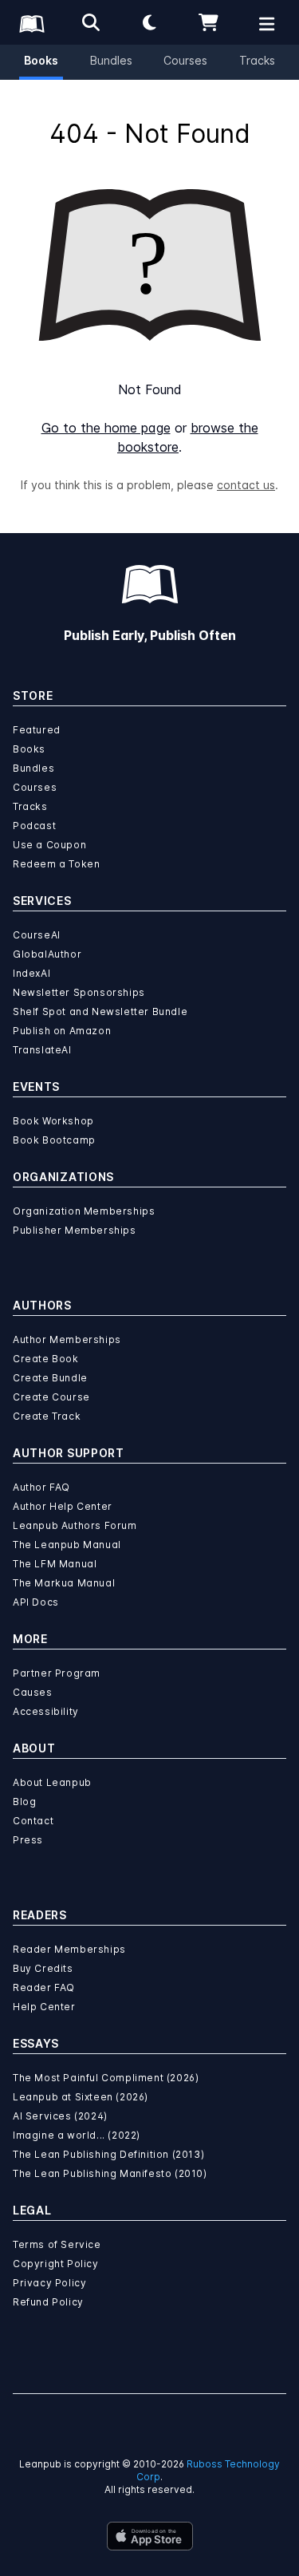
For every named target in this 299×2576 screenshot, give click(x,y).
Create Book (46, 1359)
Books (41, 60)
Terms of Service (57, 2244)
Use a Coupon (49, 845)
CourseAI (37, 935)
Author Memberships (67, 1339)
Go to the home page (106, 428)
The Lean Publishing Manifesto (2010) (110, 2173)
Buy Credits (43, 1968)
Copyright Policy (56, 2264)
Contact (33, 1821)
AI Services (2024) (60, 2116)
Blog (24, 1802)
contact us (246, 485)
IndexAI (31, 973)
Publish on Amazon (62, 1031)
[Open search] (91, 22)
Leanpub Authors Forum (75, 1525)
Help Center (44, 2007)
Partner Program (57, 1673)
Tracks (257, 60)
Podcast (34, 826)
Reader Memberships (69, 1949)
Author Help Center (63, 1506)
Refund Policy (48, 2302)
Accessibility (46, 1711)
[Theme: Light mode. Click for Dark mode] (150, 22)
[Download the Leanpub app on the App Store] (150, 2536)
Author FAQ (41, 1487)
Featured (37, 730)
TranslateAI (42, 1050)
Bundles (111, 60)
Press (28, 1840)
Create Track (47, 1416)
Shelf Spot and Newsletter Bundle (100, 1011)
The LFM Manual (55, 1564)
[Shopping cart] (208, 22)
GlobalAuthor (47, 954)
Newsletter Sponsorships (79, 992)
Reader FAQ (44, 1987)
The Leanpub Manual (67, 1545)
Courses (185, 60)
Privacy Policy (49, 2283)
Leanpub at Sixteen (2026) (81, 2097)
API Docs (36, 1602)
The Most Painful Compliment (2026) (106, 2078)
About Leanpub (52, 1782)
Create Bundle (50, 1378)
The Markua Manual (64, 1583)
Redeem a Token (56, 864)
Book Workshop (53, 1121)
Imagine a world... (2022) (77, 2135)
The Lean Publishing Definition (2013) (108, 2154)
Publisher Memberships (75, 1230)
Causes (33, 1692)
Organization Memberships (84, 1211)
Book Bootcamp (54, 1140)
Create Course (51, 1397)
